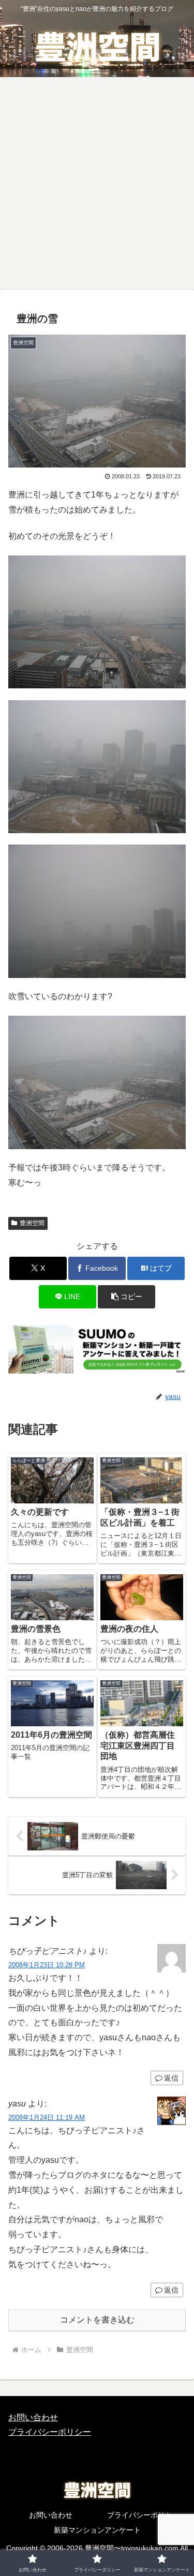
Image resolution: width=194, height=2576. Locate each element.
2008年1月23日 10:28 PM (47, 1965)
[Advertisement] (97, 186)
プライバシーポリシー (50, 2432)
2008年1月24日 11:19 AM (47, 2118)
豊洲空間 (32, 1223)
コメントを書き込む (97, 2320)
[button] (126, 1297)
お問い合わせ (33, 2417)
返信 (171, 2078)
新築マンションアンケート (97, 2530)
